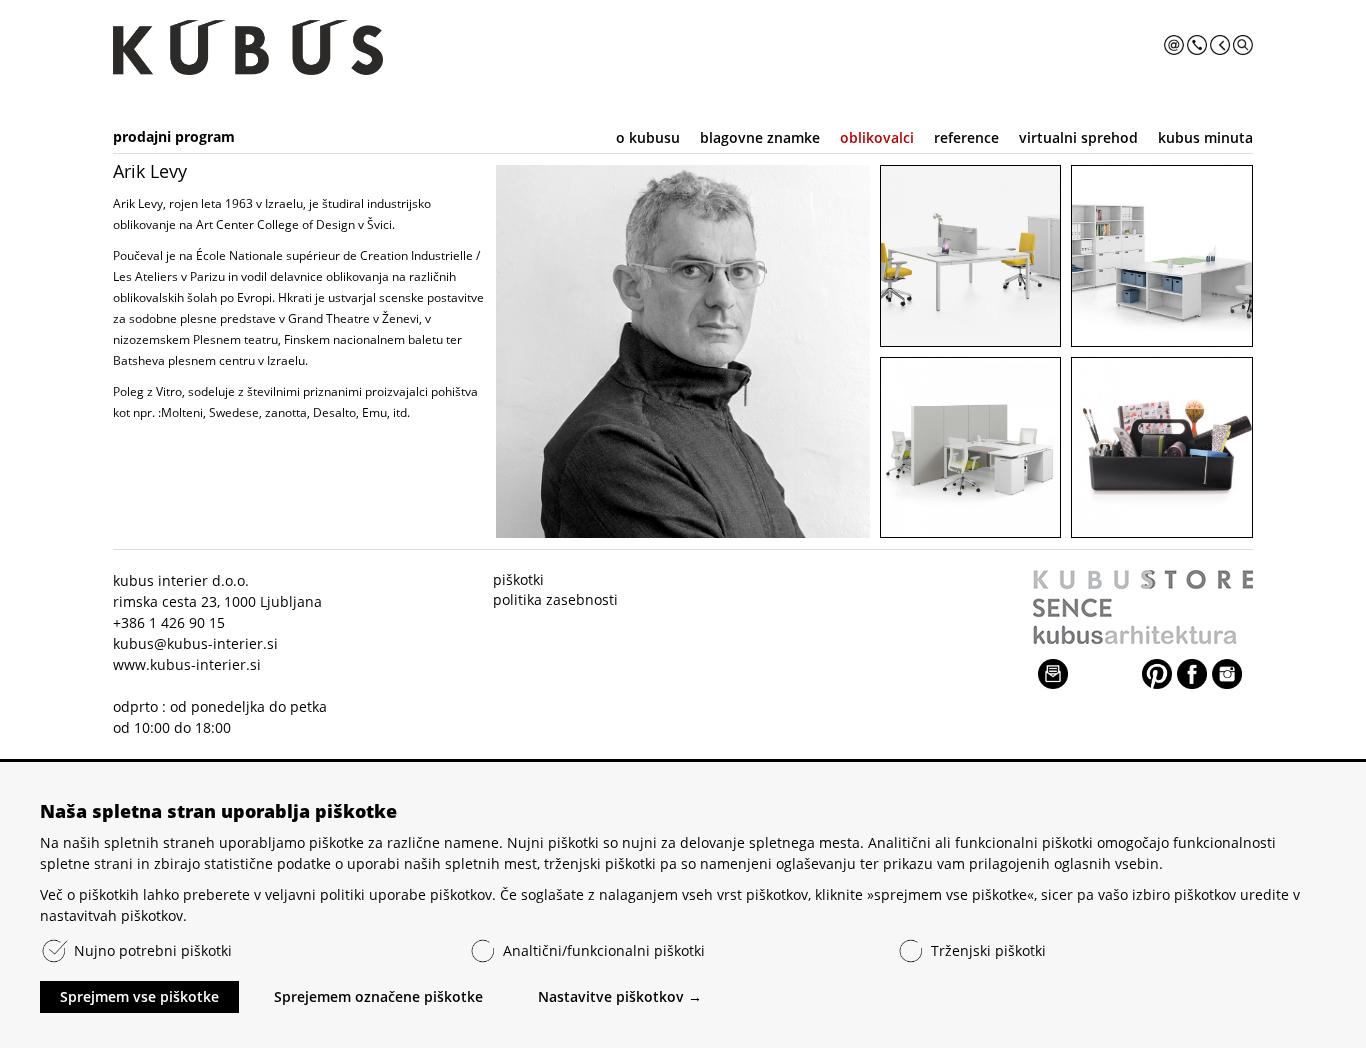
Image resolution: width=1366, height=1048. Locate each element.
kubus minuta (1205, 137)
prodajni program (174, 136)
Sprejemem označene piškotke (378, 996)
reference (966, 137)
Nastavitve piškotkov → (620, 996)
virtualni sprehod (1078, 137)
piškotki (518, 579)
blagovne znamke (760, 137)
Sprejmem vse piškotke (139, 996)
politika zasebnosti (555, 599)
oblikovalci (877, 137)
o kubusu (648, 137)
